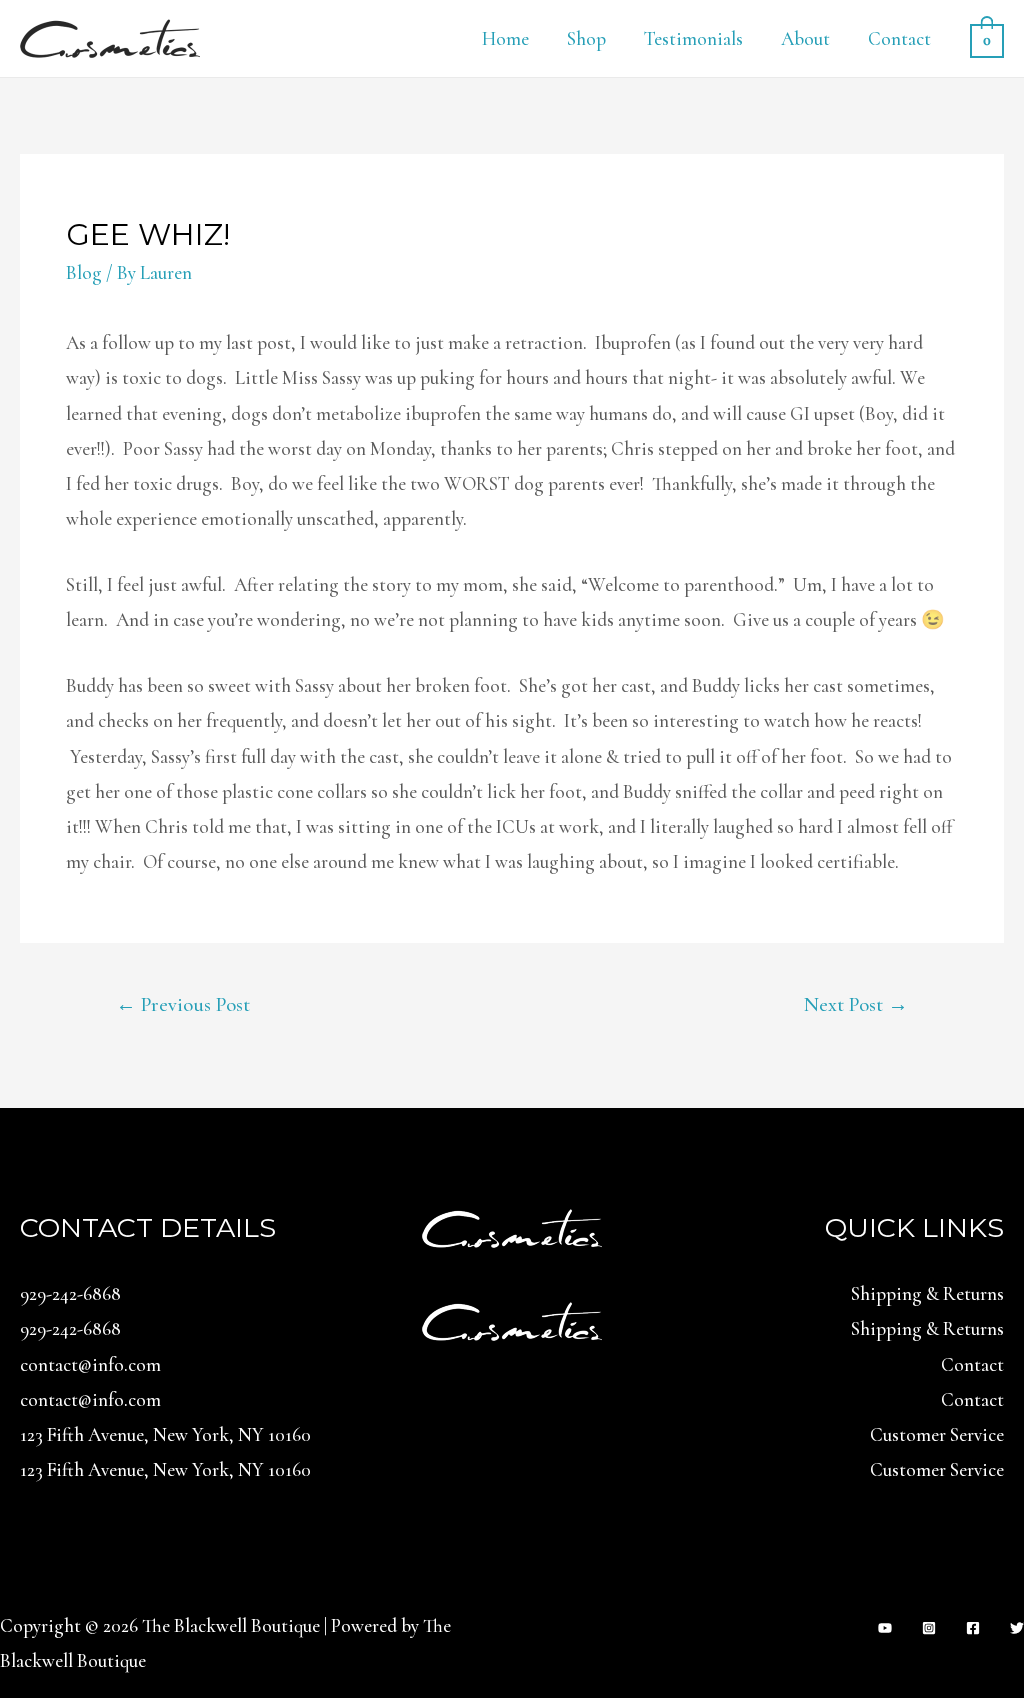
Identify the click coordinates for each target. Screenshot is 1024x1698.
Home (505, 38)
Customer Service (937, 1434)
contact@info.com (90, 1364)
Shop (586, 38)
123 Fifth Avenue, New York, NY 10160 (165, 1434)
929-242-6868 (70, 1293)
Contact (899, 38)
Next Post (856, 1004)
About (805, 38)
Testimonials (693, 38)
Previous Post (183, 1004)
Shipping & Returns (927, 1293)
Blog (84, 272)
